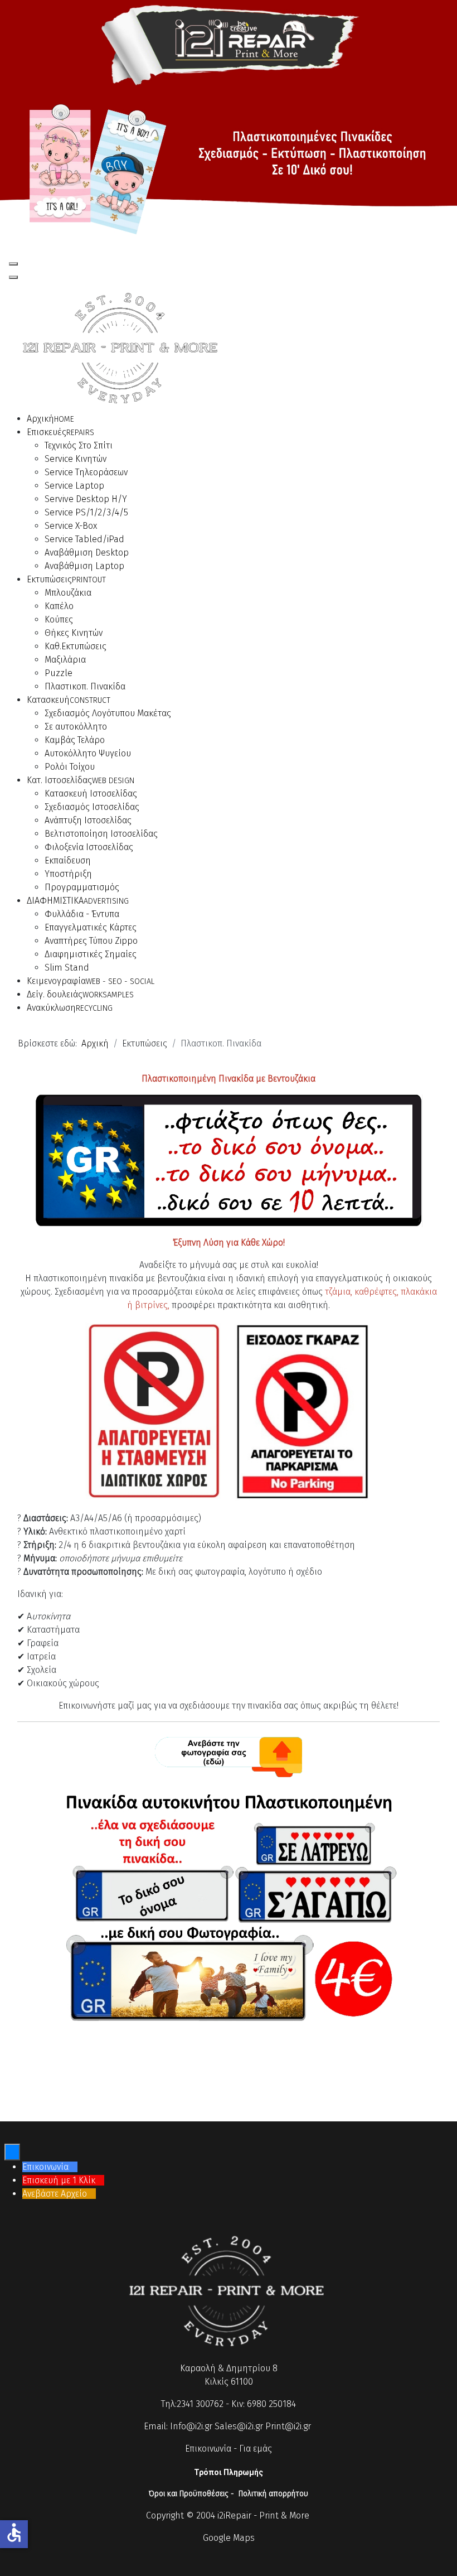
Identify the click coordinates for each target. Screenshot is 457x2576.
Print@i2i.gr (288, 2426)
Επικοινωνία (208, 2449)
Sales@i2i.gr (239, 2426)
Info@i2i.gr (191, 2426)
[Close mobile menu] (13, 277)
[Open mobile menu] (13, 264)
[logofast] (229, 43)
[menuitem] (50, 419)
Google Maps (229, 2538)
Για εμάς (256, 2449)
